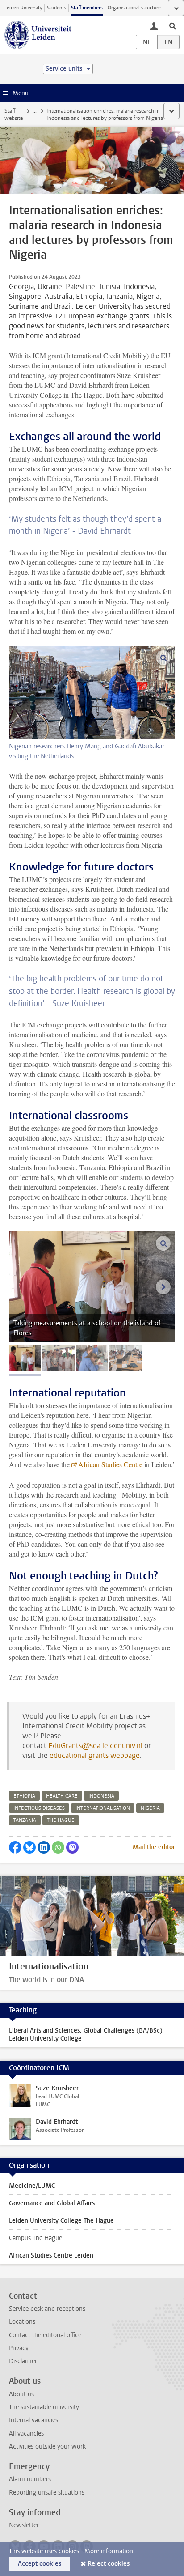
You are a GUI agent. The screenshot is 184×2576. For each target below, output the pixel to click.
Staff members (87, 8)
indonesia (101, 1796)
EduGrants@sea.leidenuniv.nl (95, 1746)
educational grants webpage (95, 1755)
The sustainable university (44, 2407)
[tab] (25, 1358)
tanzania (25, 1820)
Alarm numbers (30, 2479)
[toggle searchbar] (172, 25)
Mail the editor (154, 1847)
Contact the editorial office (45, 2335)
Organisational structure (134, 8)
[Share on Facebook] (15, 1847)
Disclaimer (23, 2361)
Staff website (14, 115)
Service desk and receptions (47, 2309)
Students (56, 8)
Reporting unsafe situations (47, 2493)
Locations (22, 2322)
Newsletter (24, 2525)
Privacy (19, 2348)
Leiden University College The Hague (61, 2221)
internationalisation (103, 1808)
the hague (61, 1820)
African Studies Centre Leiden (51, 2256)
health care (62, 1796)
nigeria (150, 1808)
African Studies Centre (111, 1464)
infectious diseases (39, 1808)
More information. (110, 2551)
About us (21, 2394)
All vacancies (26, 2434)
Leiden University (23, 8)
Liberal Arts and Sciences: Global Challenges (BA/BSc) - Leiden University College (88, 2035)
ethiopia (24, 1796)
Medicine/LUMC (32, 2186)
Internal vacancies (33, 2420)
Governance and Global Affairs (52, 2203)
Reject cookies (109, 2564)
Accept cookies (40, 2564)
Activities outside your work (47, 2447)
